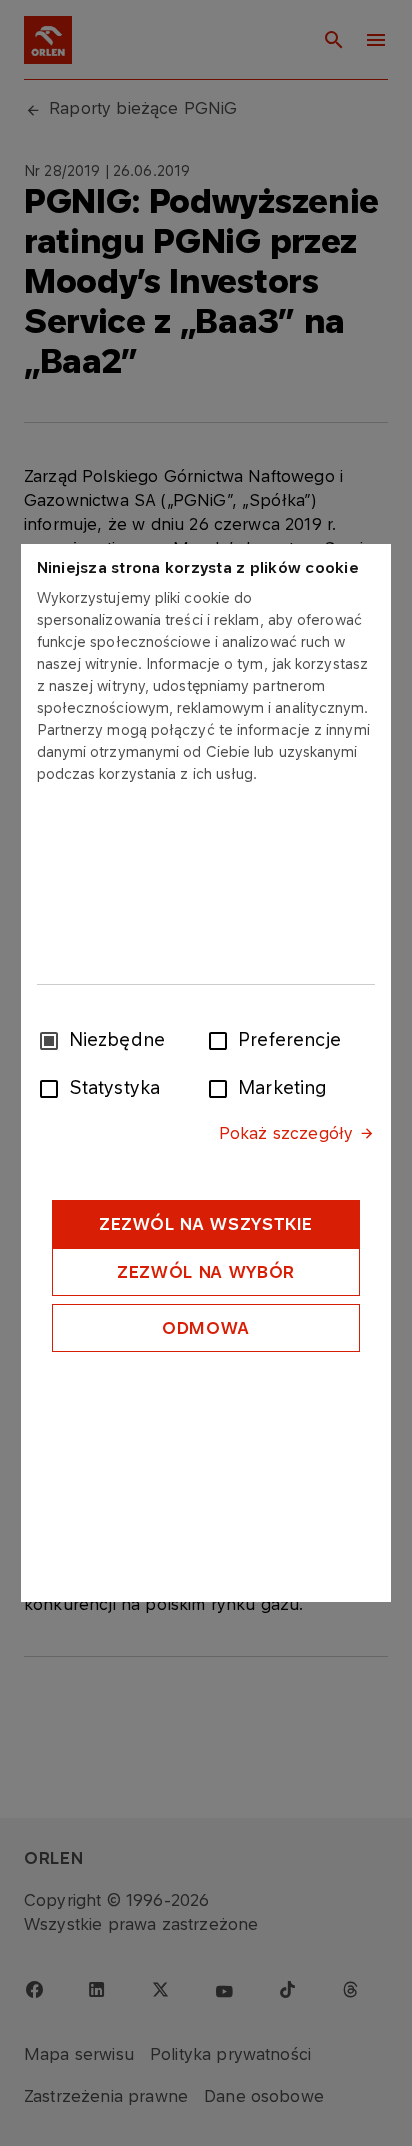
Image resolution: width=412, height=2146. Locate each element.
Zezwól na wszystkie (206, 1224)
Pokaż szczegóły (286, 1133)
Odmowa (206, 1328)
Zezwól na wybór (206, 1272)
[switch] (222, 1039)
